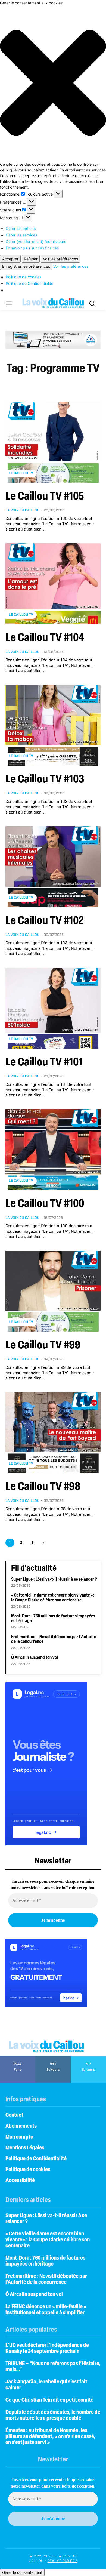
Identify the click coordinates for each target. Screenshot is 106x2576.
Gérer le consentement (22, 2572)
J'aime (18, 2057)
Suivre (53, 2057)
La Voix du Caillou (22, 511)
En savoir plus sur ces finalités (32, 248)
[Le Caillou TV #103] (53, 725)
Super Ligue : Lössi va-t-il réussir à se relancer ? (54, 1580)
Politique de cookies (24, 277)
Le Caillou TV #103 (45, 780)
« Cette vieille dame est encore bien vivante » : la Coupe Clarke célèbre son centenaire (53, 1598)
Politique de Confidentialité (29, 283)
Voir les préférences (60, 259)
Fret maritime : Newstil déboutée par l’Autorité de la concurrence (46, 2279)
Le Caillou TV (21, 473)
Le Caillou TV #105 (45, 497)
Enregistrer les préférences (26, 266)
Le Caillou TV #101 (44, 1063)
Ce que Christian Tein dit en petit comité (49, 2400)
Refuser (31, 259)
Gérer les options (21, 228)
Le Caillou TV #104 (45, 638)
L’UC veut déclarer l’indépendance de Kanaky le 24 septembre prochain (47, 2349)
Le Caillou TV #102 (45, 921)
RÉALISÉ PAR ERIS (63, 2561)
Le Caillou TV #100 (45, 1204)
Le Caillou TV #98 (43, 1487)
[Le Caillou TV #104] (53, 584)
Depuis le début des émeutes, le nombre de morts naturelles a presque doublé (53, 2415)
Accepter (10, 259)
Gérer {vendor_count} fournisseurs (36, 241)
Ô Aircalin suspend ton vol (35, 1658)
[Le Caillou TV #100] (53, 1150)
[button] (53, 84)
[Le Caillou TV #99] (53, 1291)
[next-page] (43, 1543)
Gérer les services (21, 235)
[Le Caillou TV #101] (53, 1008)
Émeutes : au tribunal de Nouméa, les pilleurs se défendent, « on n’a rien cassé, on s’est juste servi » (50, 2437)
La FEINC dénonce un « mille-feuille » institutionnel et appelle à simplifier (46, 2310)
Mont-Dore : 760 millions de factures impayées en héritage (45, 2261)
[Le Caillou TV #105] (53, 442)
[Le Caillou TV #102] (53, 867)
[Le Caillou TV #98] (53, 1433)
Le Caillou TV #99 (43, 1346)
